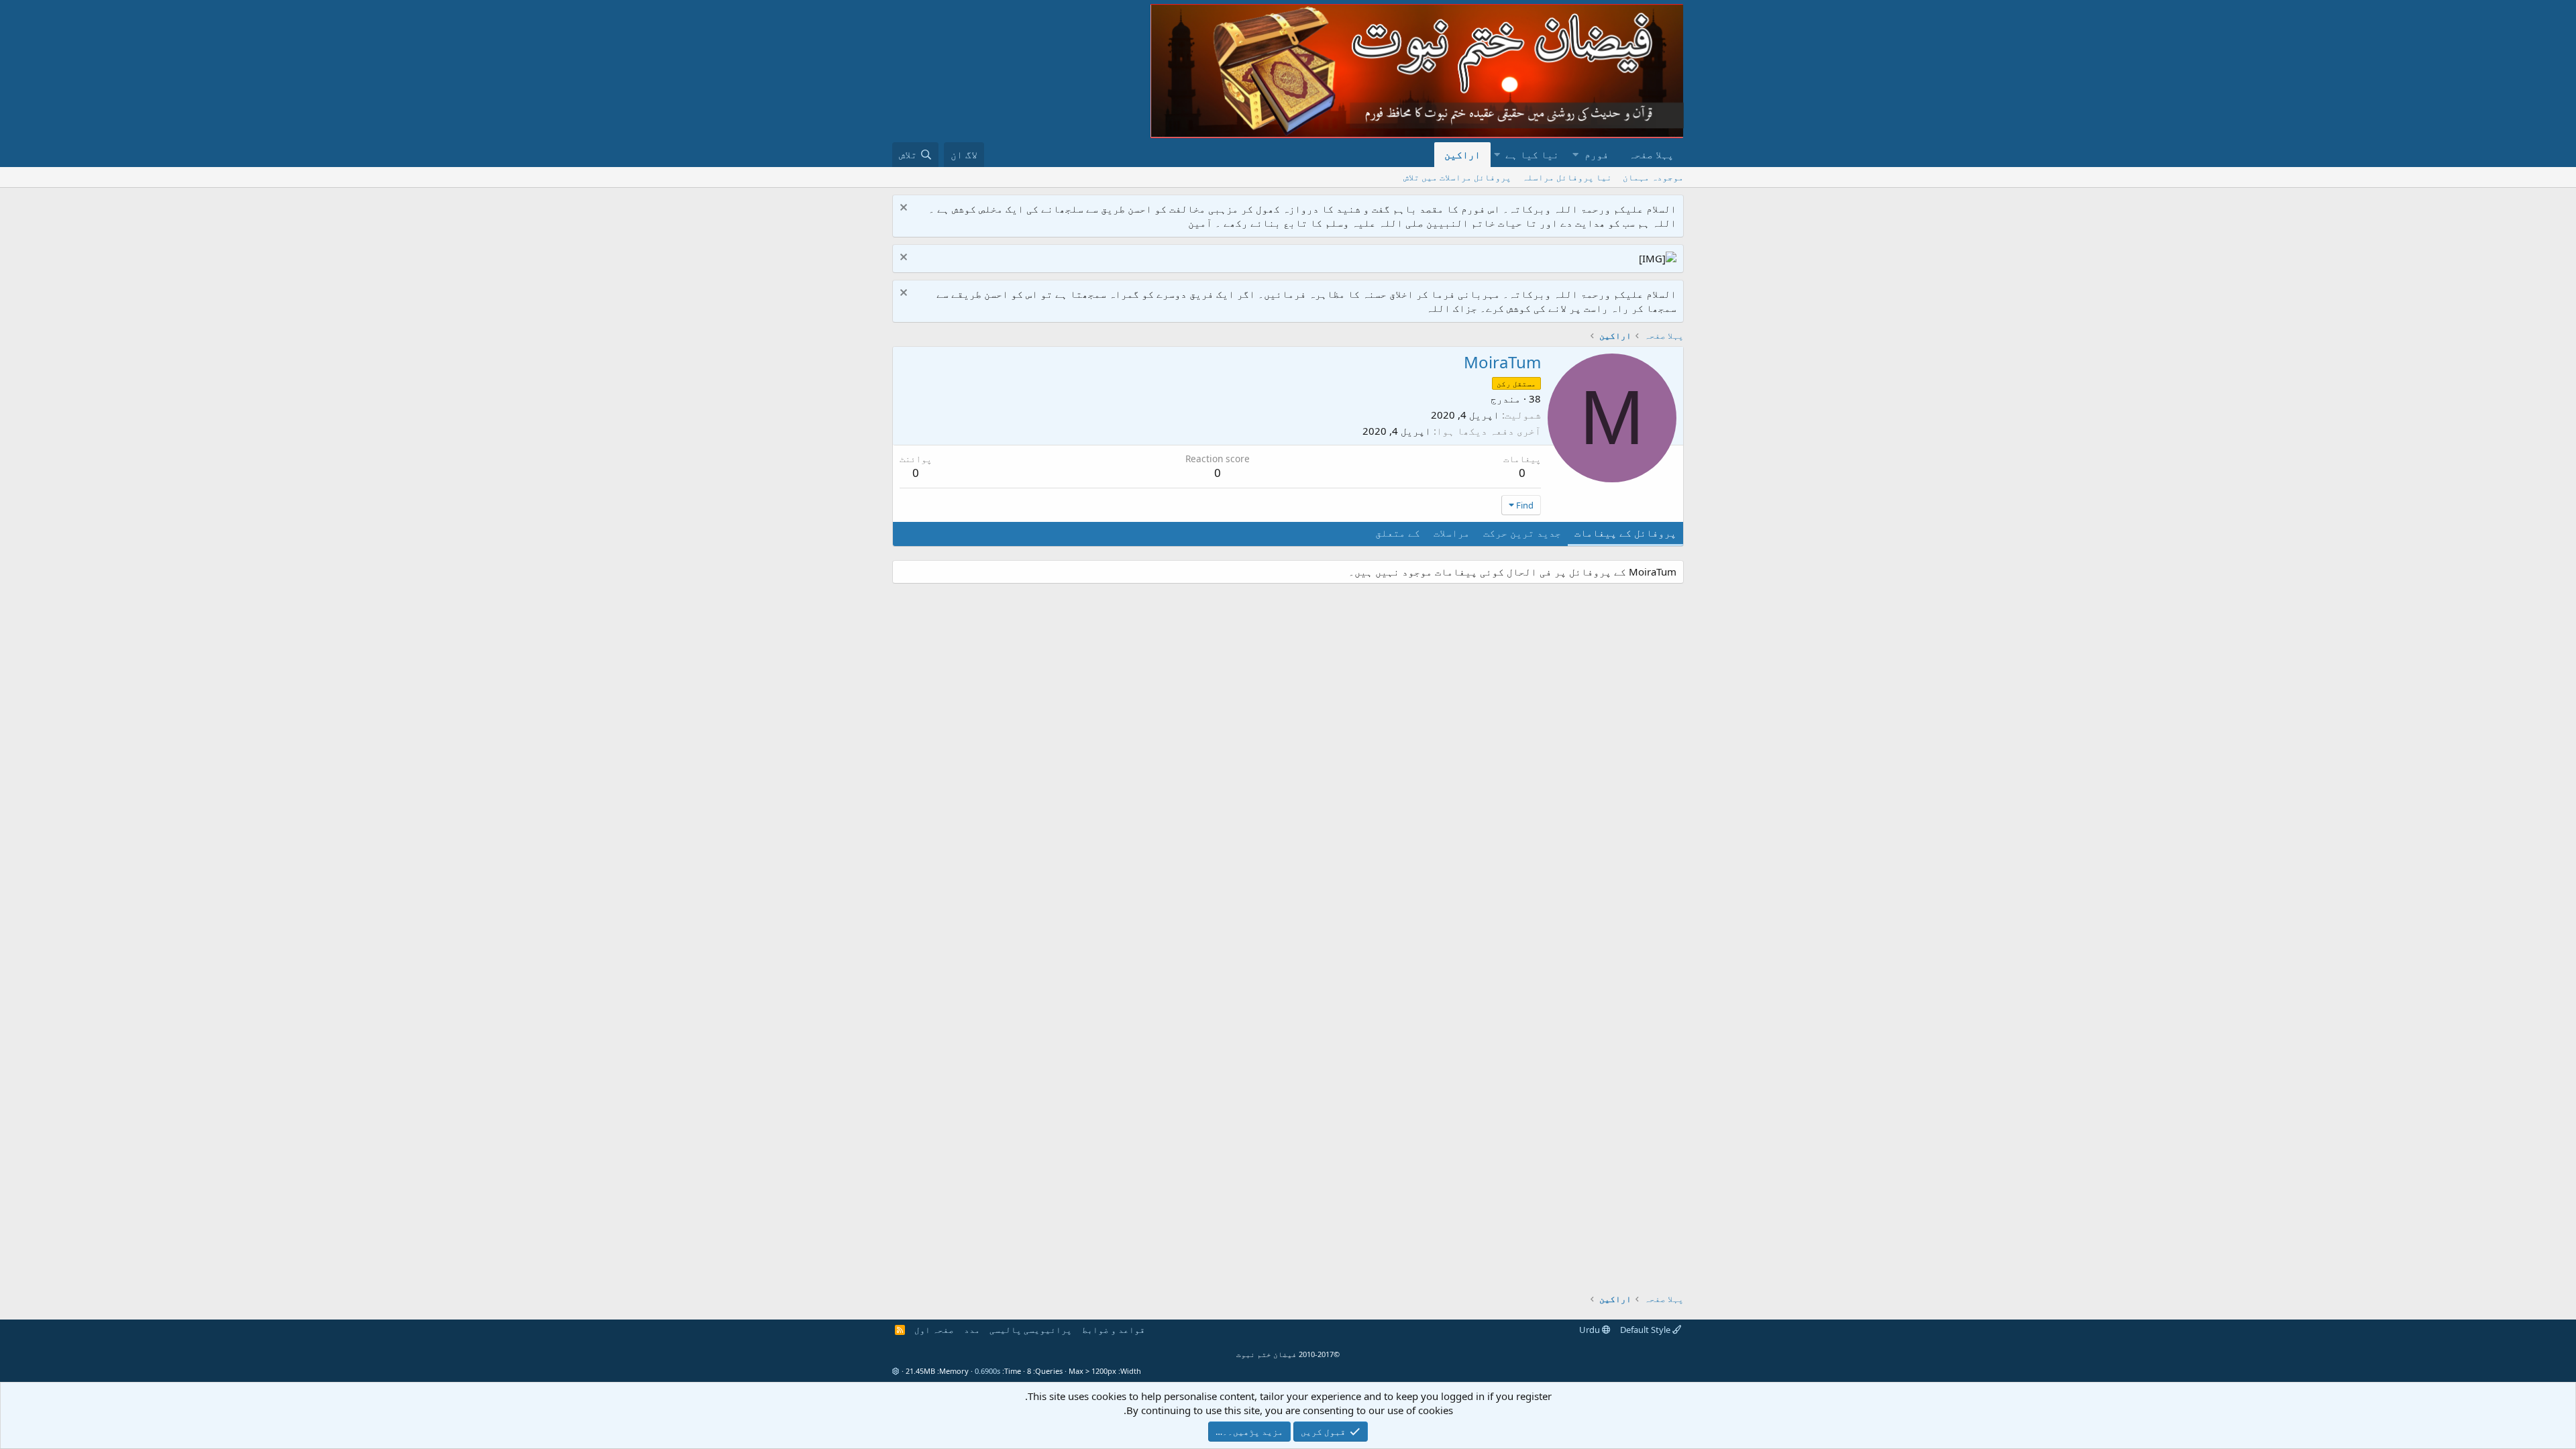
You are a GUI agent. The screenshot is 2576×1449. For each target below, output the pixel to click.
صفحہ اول (934, 1330)
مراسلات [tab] (1452, 533)
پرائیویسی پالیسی (1031, 1330)
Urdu (1591, 1330)
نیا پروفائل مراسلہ (1567, 177)
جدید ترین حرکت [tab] (1522, 533)
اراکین (1462, 154)
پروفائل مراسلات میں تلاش (1457, 177)
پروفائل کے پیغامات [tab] (1625, 533)
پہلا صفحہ (1651, 154)
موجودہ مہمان (1653, 177)
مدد (972, 1330)
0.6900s (987, 1371)
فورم (1597, 154)
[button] (1575, 155)
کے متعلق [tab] (1398, 533)
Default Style (1646, 1330)
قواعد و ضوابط (1114, 1330)
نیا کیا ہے (1532, 154)
